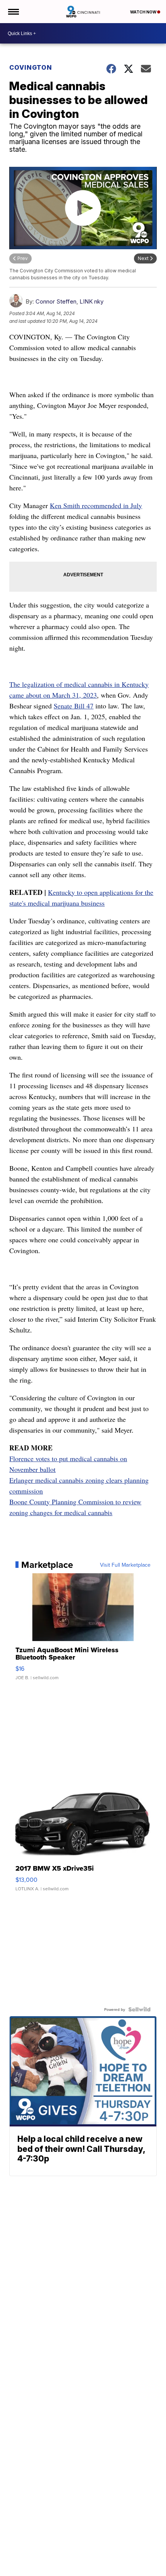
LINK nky (91, 301)
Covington (31, 67)
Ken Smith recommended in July (96, 505)
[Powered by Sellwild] (139, 2009)
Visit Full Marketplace (125, 1565)
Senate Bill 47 (74, 706)
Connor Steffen (56, 301)
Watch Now (144, 12)
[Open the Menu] (13, 12)
